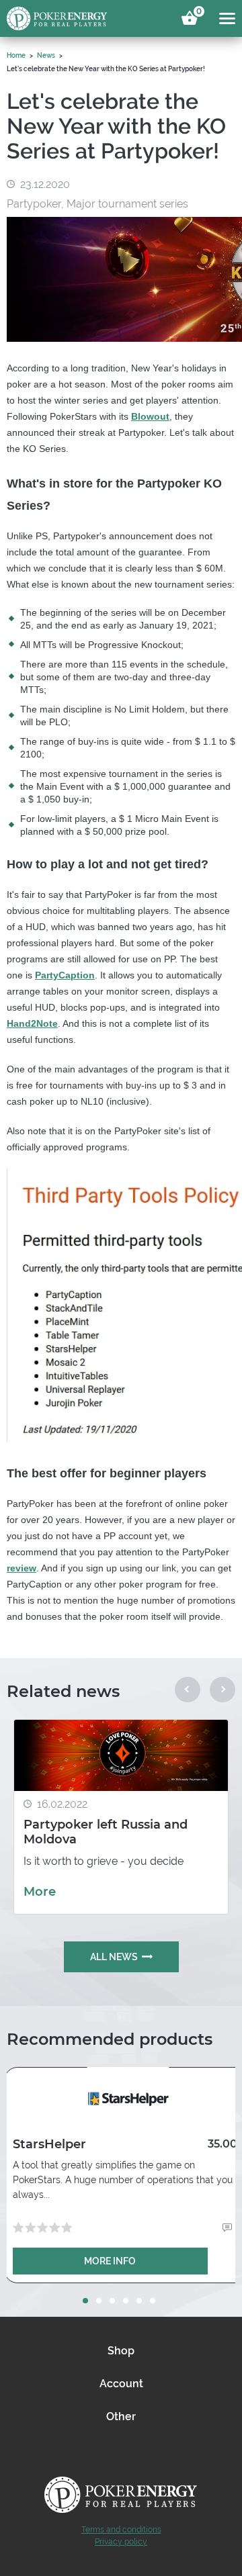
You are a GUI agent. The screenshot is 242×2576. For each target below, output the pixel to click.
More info (110, 2261)
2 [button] (99, 2301)
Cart (197, 13)
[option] (121, 1817)
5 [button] (139, 2301)
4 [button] (126, 2301)
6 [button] (153, 2301)
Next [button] (223, 1690)
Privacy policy (121, 2542)
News (46, 55)
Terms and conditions (121, 2530)
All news (114, 1957)
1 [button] (85, 2301)
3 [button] (112, 2301)
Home (16, 55)
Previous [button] (188, 1690)
